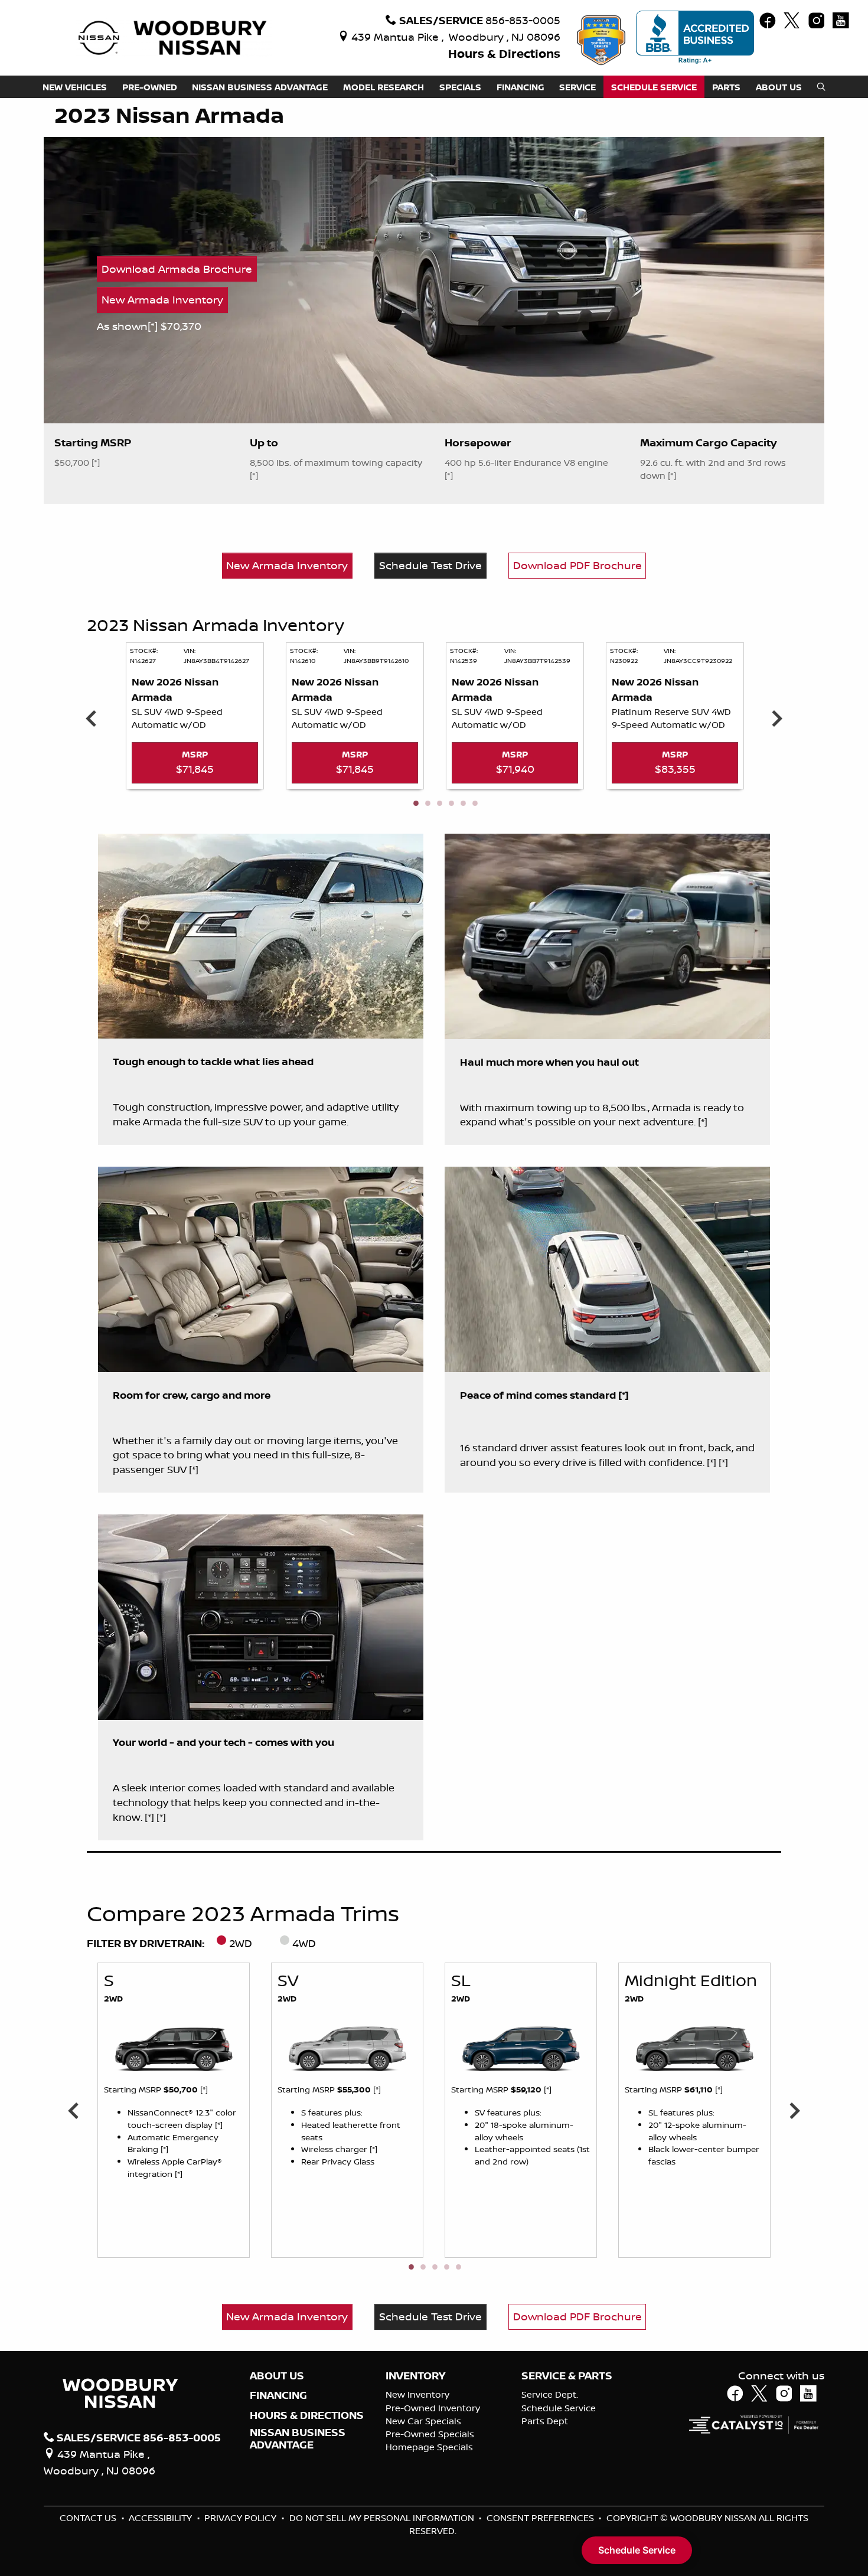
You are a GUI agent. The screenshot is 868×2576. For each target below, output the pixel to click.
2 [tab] (427, 804)
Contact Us (89, 2518)
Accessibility (161, 2518)
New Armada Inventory (162, 299)
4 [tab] (451, 804)
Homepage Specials (429, 2447)
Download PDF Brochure (577, 565)
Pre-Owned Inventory (433, 2408)
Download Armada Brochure (177, 269)
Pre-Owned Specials (430, 2434)
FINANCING (278, 2395)
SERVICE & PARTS (567, 2376)
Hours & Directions (504, 53)
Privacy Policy (242, 2518)
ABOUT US (277, 2376)
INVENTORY (415, 2376)
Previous (91, 718)
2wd (241, 1943)
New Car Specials (423, 2421)
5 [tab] (462, 804)
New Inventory (417, 2394)
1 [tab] (415, 804)
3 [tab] (439, 804)
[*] (154, 326)
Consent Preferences (540, 2518)
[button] (75, 87)
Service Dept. (550, 2394)
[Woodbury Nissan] (174, 37)
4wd (304, 1943)
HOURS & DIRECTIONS (307, 2415)
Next (777, 718)
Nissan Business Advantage (298, 2438)
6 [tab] (474, 804)
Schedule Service (559, 2408)
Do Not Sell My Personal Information (383, 2518)
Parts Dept (545, 2421)
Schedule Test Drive (430, 565)
